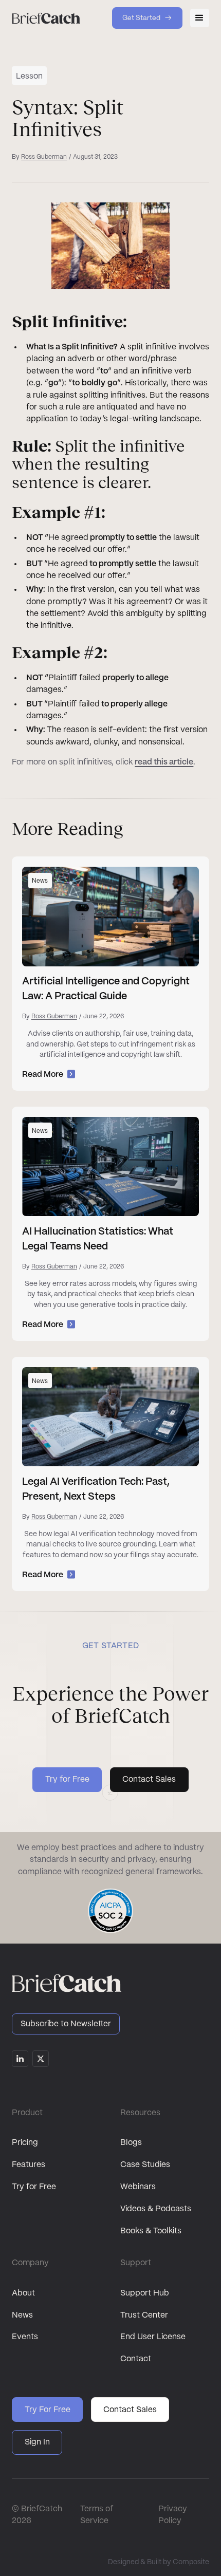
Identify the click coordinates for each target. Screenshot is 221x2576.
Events (25, 2337)
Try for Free (34, 2187)
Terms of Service (97, 2515)
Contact (136, 2359)
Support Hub (145, 2293)
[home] (46, 18)
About (23, 2293)
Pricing (25, 2143)
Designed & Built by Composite (159, 2562)
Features (29, 2165)
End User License (153, 2337)
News (22, 2315)
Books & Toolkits (151, 2231)
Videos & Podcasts (156, 2209)
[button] (199, 18)
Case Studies (145, 2165)
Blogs (131, 2143)
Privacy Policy (173, 2515)
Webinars (138, 2187)
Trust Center (144, 2315)
